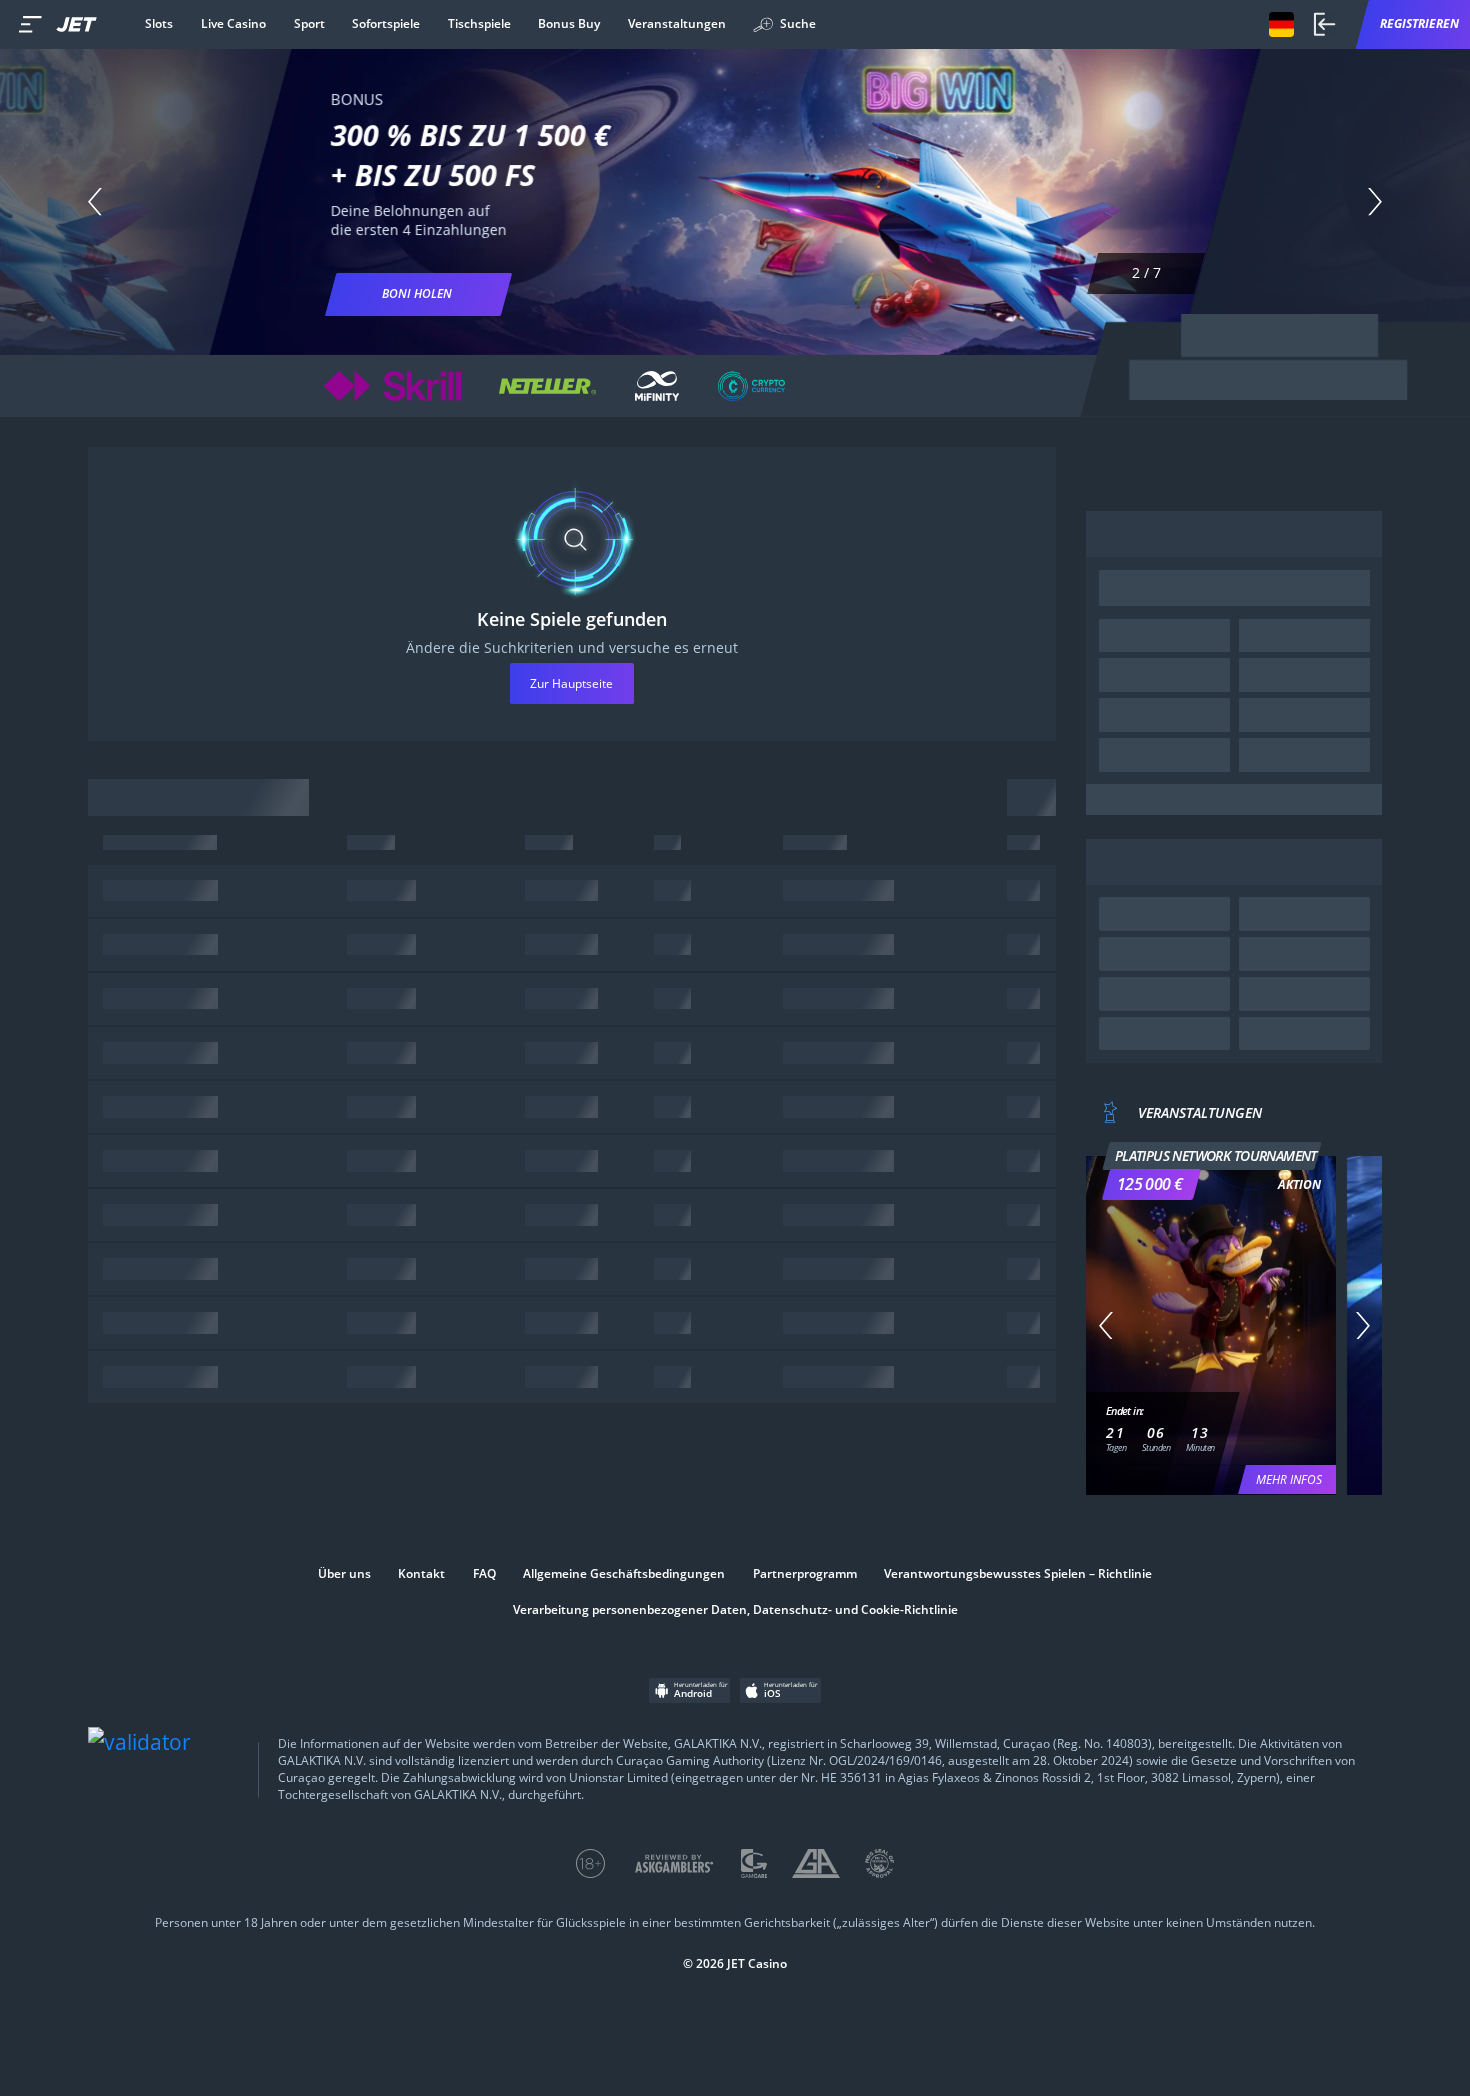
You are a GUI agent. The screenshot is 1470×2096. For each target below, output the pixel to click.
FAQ (484, 1574)
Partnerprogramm (805, 1574)
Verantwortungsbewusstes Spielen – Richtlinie (1018, 1574)
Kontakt (421, 1574)
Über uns (344, 1574)
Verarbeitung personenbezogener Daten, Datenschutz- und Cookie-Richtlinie (735, 1610)
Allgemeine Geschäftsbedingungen (624, 1574)
